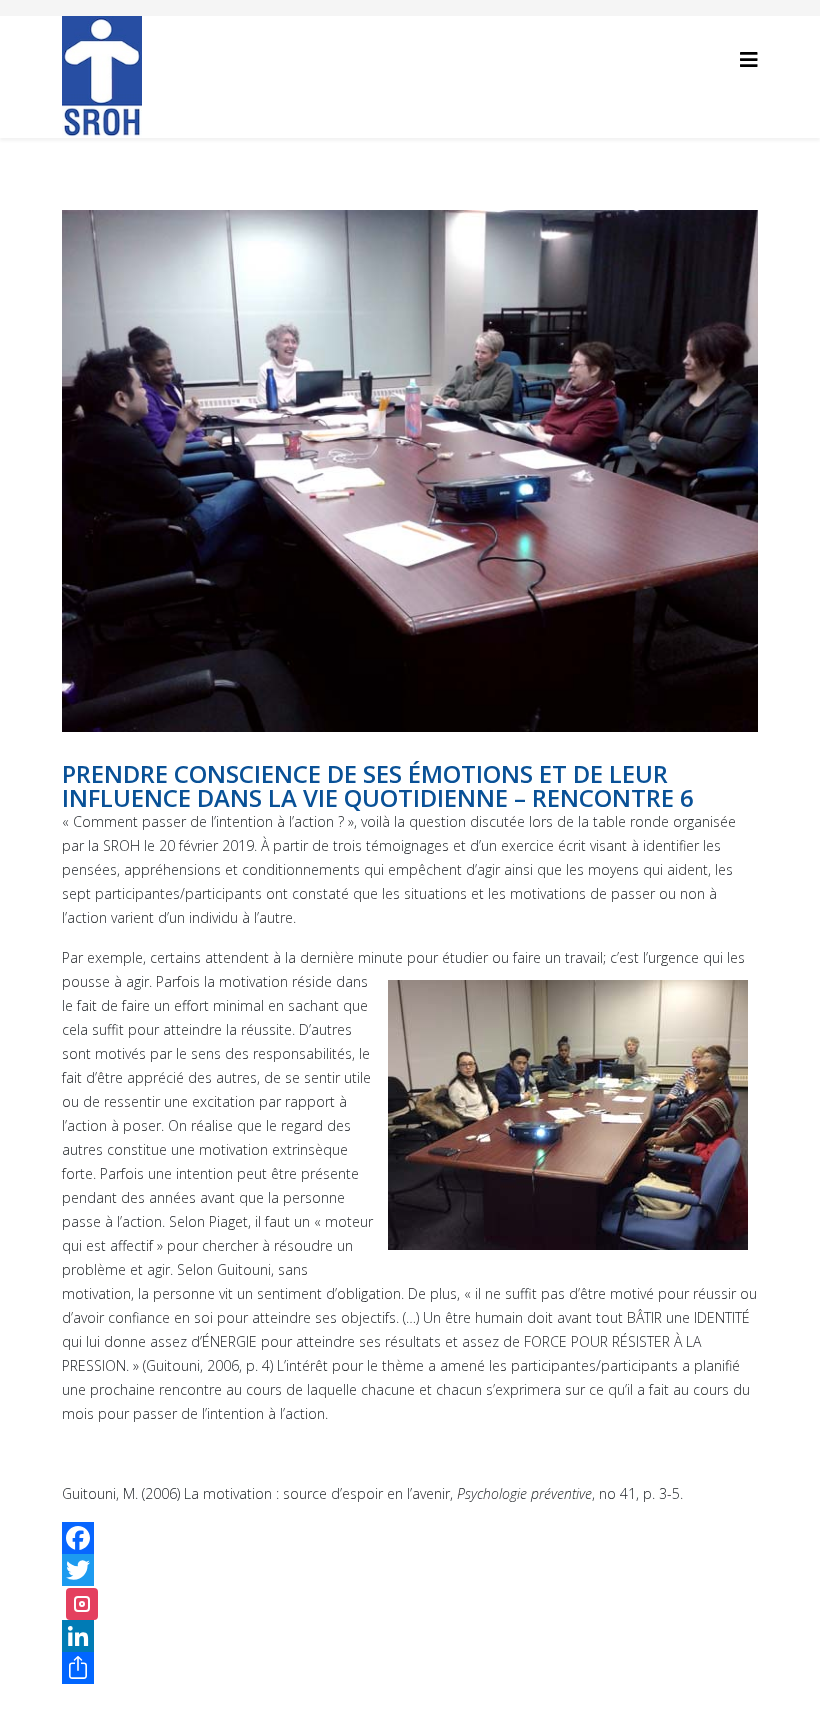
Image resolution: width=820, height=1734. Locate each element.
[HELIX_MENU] (749, 59)
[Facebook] (410, 1538)
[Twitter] (410, 1570)
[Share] (410, 1668)
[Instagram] (82, 1604)
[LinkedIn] (410, 1636)
